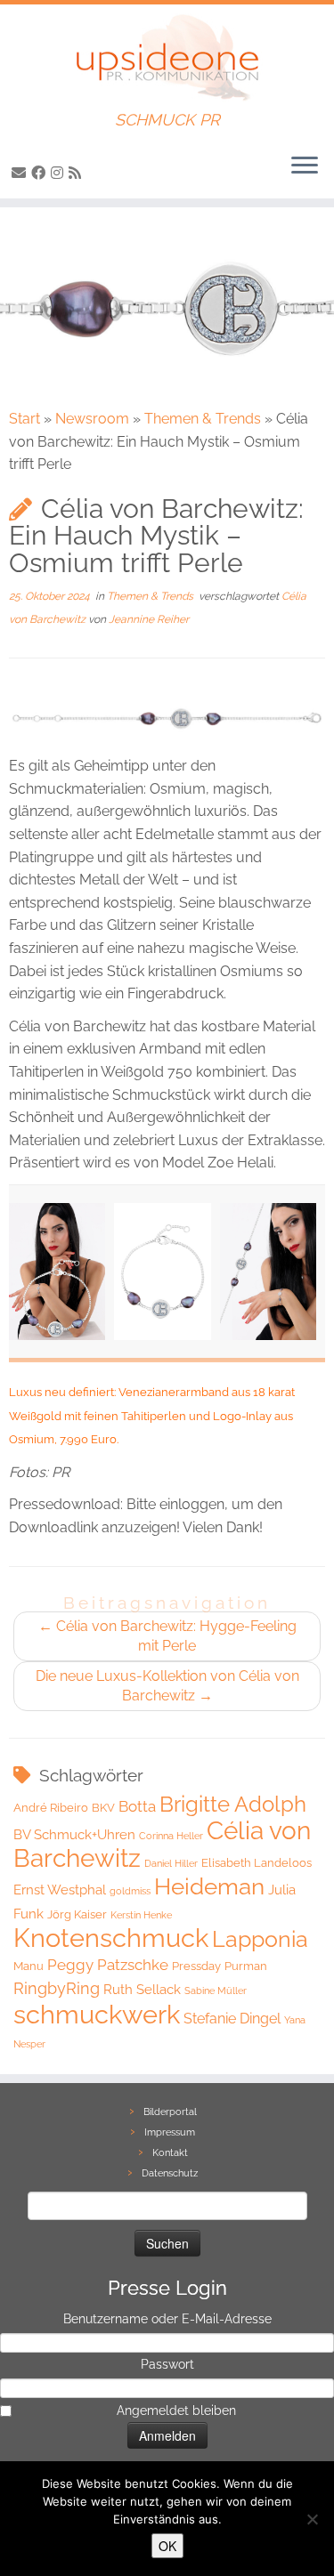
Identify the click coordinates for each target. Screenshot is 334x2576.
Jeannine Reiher (149, 619)
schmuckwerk (97, 2014)
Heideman (209, 1886)
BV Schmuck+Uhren (74, 1835)
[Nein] (312, 2519)
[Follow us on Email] (21, 173)
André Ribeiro (51, 1808)
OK (167, 2546)
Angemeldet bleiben (176, 2410)
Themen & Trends (203, 419)
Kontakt (170, 2153)
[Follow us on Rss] (77, 173)
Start (24, 419)
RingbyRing (57, 1988)
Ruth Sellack (142, 1990)
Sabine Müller (216, 1991)
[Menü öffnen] (305, 166)
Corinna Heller (171, 1836)
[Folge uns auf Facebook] (41, 173)
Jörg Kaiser (77, 1914)
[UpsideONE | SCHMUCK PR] (167, 58)
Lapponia (260, 1939)
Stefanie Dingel (232, 2019)
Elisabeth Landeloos (257, 1863)
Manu (29, 1966)
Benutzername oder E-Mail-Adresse (167, 2319)
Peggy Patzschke (108, 1965)
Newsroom (92, 419)
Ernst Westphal (60, 1890)
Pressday (196, 1966)
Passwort (167, 2364)
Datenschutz (170, 2173)
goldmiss (130, 1891)
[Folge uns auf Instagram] (60, 173)
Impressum (170, 2132)
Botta (137, 1806)
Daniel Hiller (171, 1863)
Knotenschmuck (111, 1938)
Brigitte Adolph (233, 1805)
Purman (246, 1966)
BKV (103, 1808)
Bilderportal (170, 2112)
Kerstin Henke (141, 1915)
